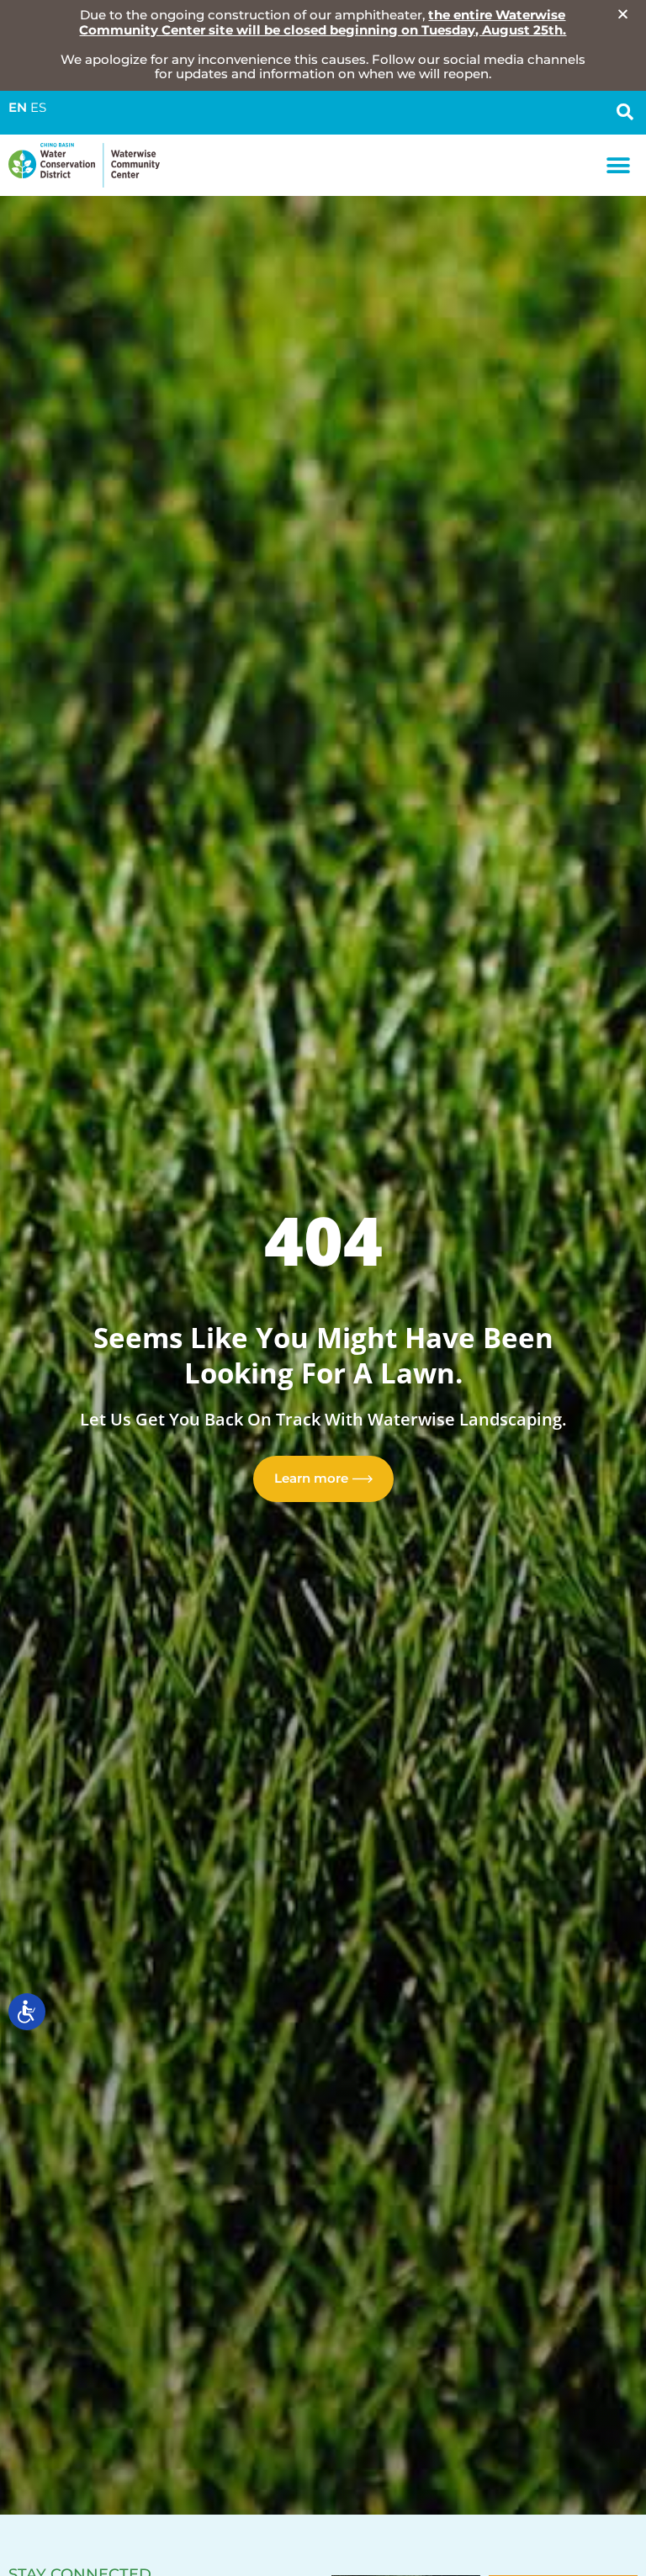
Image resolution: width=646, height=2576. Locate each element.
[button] (619, 165)
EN (18, 108)
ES (38, 108)
